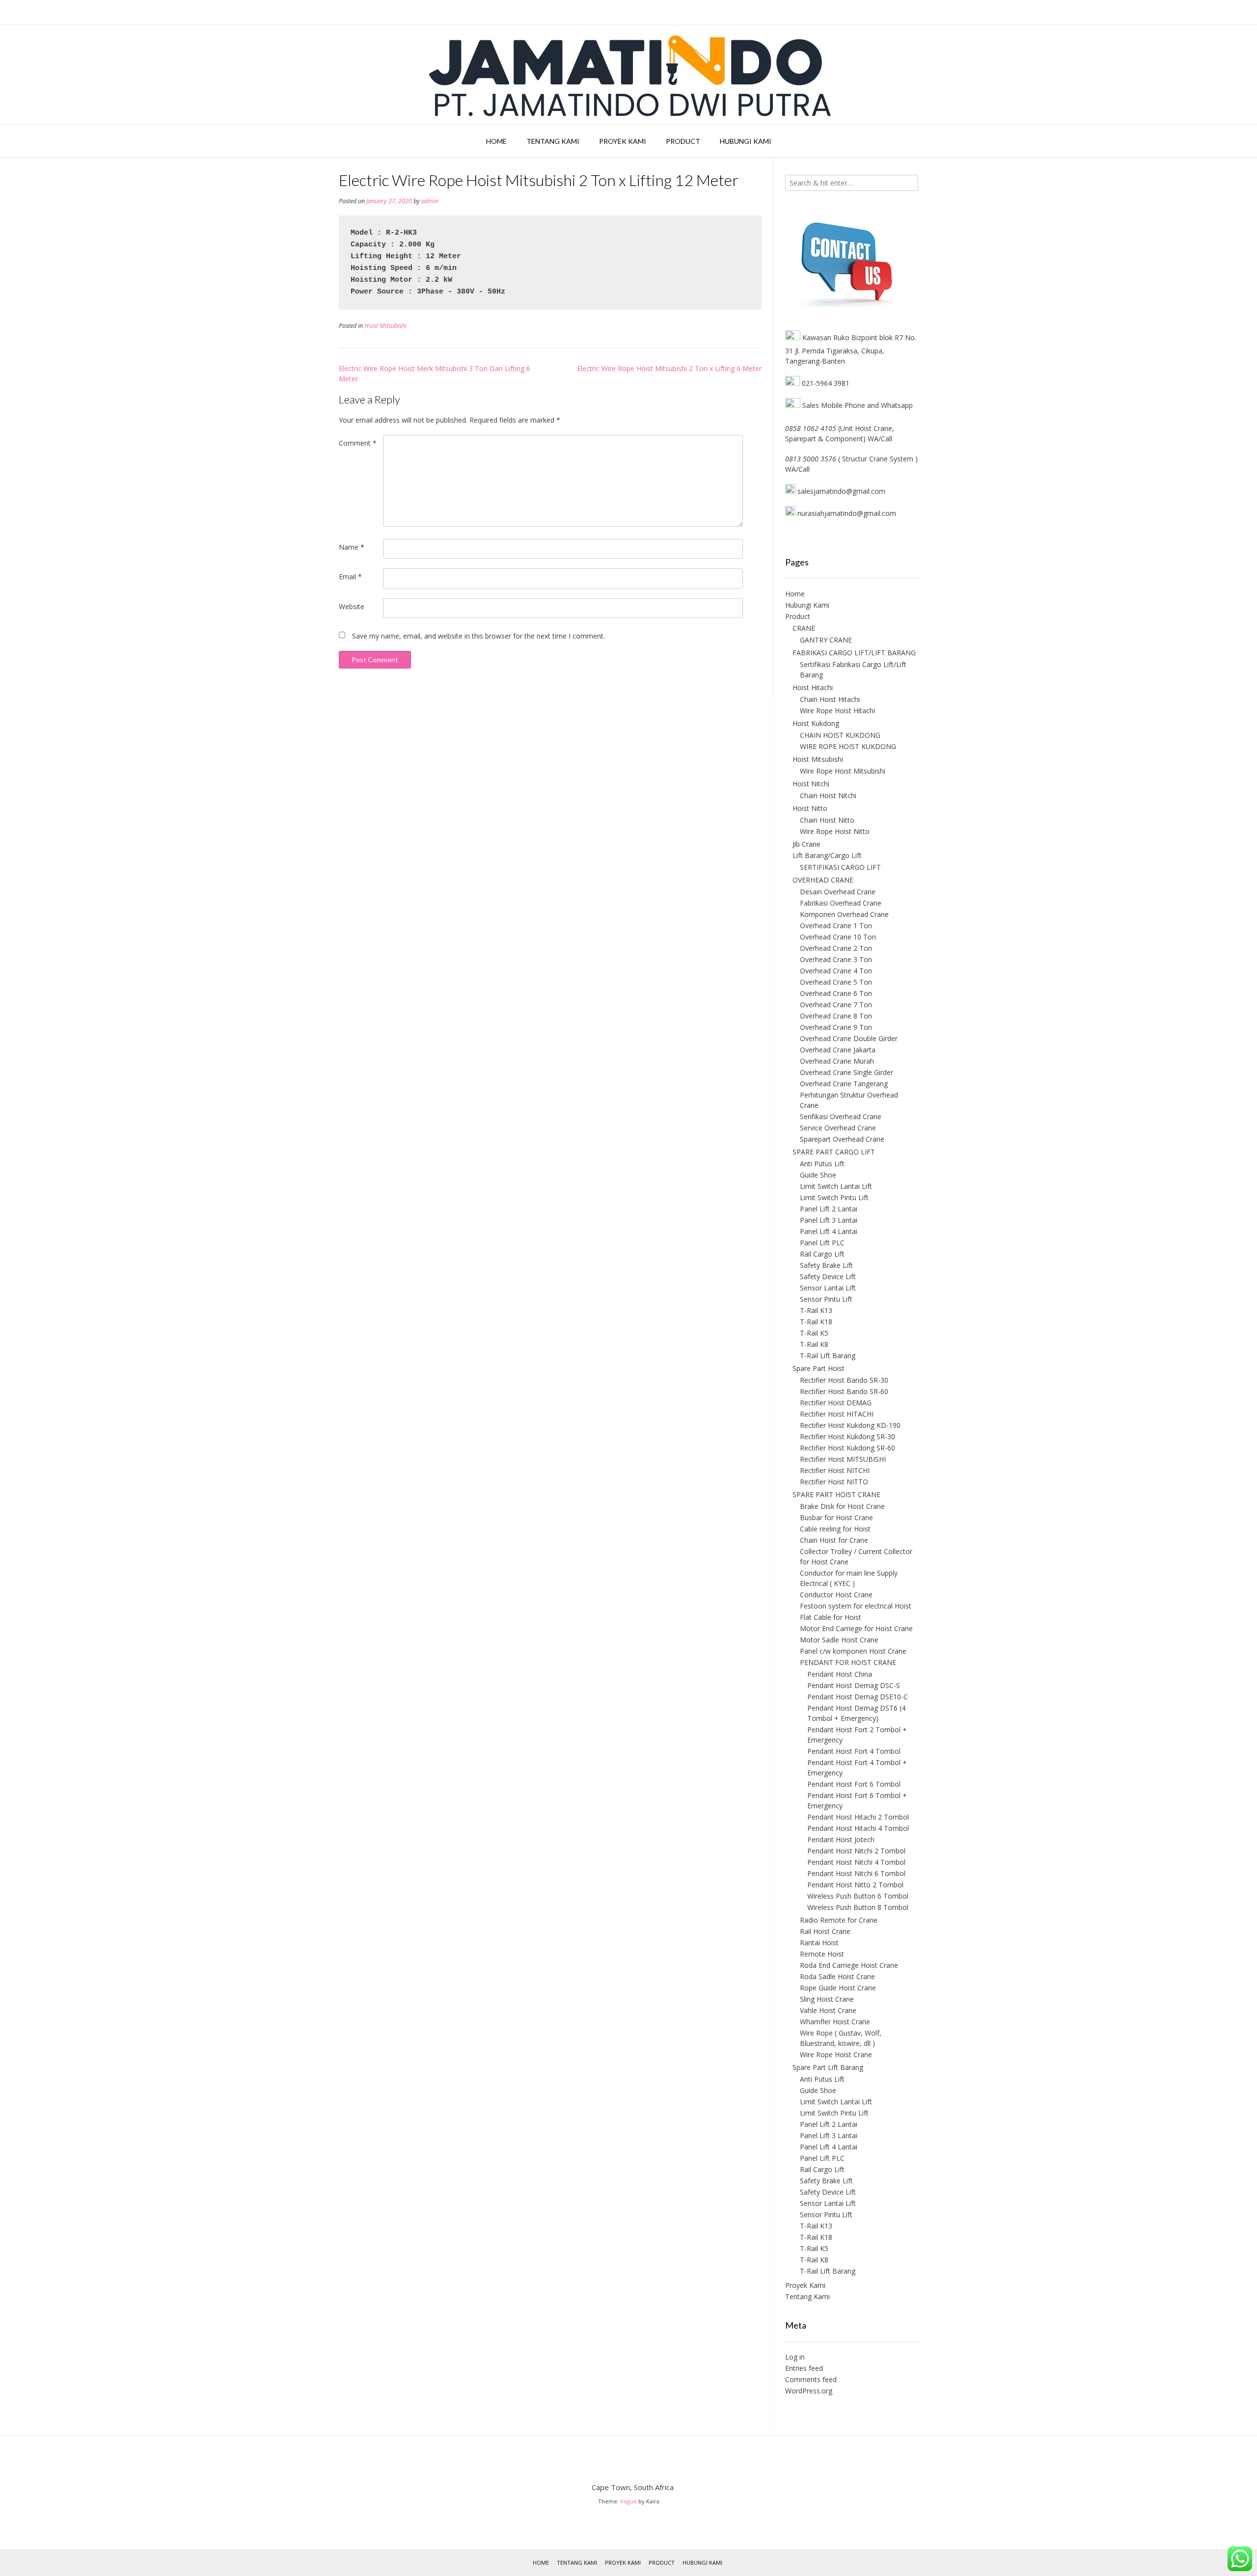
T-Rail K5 (814, 1333)
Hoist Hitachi (813, 687)
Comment (358, 443)
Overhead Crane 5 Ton (836, 982)
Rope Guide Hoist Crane (838, 1988)
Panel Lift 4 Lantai (829, 1231)
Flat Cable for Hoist (831, 1617)
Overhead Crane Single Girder (847, 1072)
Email (350, 577)
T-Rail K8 (814, 1344)
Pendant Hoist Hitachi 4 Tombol (858, 1828)
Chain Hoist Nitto (827, 820)
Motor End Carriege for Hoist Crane (856, 1628)
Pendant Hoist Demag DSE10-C (858, 1697)
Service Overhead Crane (838, 1128)
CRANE (804, 628)
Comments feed (811, 2379)
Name (352, 547)
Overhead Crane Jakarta (838, 1050)
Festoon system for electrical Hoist (856, 1606)
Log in (795, 2357)
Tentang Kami (553, 141)
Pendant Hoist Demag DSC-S (854, 1685)
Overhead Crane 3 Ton (836, 959)
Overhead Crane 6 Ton (836, 993)
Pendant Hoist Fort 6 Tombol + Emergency (857, 1800)
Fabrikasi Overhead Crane (841, 903)
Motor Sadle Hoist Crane (839, 1640)
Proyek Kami (623, 141)
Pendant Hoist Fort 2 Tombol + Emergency (857, 1735)
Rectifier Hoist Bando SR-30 (844, 1380)
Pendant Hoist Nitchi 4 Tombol (856, 1862)
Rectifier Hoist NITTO (834, 1482)
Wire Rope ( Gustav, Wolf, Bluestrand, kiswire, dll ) (841, 2038)
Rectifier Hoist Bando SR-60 (844, 1391)
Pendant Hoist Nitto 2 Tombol (855, 1885)
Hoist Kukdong (816, 723)
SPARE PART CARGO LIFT (834, 1152)
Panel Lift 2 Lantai (829, 1209)
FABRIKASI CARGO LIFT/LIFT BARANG (854, 653)
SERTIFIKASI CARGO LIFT (840, 867)
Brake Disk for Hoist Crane (842, 1506)
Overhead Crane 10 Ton (838, 937)
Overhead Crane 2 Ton (836, 948)
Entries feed (804, 2368)
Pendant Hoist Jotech (841, 1839)
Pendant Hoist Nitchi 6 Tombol (856, 1873)
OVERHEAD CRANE (823, 880)
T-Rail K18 (816, 1322)
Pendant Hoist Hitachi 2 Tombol (858, 1817)
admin (430, 201)
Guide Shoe (818, 1175)
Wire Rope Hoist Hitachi (837, 711)
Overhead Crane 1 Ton (836, 926)
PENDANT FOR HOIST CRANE (848, 1662)
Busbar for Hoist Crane (836, 1517)
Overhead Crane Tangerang (844, 1084)
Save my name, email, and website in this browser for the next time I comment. (478, 636)
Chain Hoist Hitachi (830, 699)
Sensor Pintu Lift (826, 1299)
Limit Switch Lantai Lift (836, 1186)
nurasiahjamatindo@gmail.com (846, 513)
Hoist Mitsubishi (385, 326)
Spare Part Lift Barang (828, 2067)
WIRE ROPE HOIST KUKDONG (848, 746)
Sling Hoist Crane (827, 1999)
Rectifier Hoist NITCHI (835, 1470)
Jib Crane (806, 844)
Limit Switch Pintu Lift (834, 1197)
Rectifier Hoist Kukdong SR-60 (847, 1448)
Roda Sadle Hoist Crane (837, 1976)
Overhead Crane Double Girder (849, 1038)
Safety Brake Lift (826, 1265)
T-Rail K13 (816, 1310)
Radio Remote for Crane (839, 1920)
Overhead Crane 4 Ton (836, 971)
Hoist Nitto (810, 808)
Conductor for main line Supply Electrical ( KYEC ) (849, 1578)
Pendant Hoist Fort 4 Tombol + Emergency (857, 1768)
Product (683, 141)
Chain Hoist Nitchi (828, 795)
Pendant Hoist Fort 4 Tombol (854, 1751)
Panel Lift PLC (822, 1243)
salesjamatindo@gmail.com (841, 491)
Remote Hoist (822, 1954)
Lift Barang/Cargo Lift (827, 855)
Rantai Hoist (819, 1943)
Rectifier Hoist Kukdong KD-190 (850, 1425)
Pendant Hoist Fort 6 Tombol (854, 1784)
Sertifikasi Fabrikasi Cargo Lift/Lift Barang (853, 670)
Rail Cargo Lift (822, 1254)
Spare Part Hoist (819, 1368)
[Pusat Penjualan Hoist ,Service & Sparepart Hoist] (629, 75)
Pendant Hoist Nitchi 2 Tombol (856, 1851)
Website (352, 606)
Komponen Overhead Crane (844, 914)
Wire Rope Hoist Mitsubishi (843, 771)
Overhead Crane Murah (837, 1061)
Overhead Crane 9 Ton (836, 1027)
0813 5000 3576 (811, 459)
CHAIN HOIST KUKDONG (840, 735)
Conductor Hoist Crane (836, 1595)
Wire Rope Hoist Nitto (835, 831)
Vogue (628, 2501)
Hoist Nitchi (811, 784)
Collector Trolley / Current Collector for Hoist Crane (856, 1556)
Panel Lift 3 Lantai (829, 1220)
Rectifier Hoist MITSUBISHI (843, 1459)
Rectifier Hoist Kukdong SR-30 (847, 1436)
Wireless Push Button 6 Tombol (858, 1896)
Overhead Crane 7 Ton (836, 1005)
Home (496, 141)
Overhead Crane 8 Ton (836, 1016)
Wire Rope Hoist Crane (836, 2054)
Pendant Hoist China (840, 1674)
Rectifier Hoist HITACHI (837, 1414)
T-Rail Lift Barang (828, 1355)
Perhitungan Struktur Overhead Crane (849, 1100)
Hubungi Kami (746, 141)
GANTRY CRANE (826, 640)
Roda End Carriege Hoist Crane (849, 1965)
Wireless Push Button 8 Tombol (858, 1907)
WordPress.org (809, 2391)
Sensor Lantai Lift (828, 1288)
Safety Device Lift (828, 1276)
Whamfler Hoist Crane (835, 2022)
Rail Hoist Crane (825, 1931)
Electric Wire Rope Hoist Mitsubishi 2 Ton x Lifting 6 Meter (669, 368)
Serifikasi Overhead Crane (841, 1116)
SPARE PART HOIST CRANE (836, 1494)
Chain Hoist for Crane (834, 1540)
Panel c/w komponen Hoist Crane (853, 1651)
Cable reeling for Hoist (835, 1529)
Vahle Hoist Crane (828, 2010)
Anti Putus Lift (822, 1164)
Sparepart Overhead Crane (842, 1139)
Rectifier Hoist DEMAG (836, 1403)
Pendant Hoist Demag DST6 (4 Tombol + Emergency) (856, 1713)
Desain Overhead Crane (838, 892)
